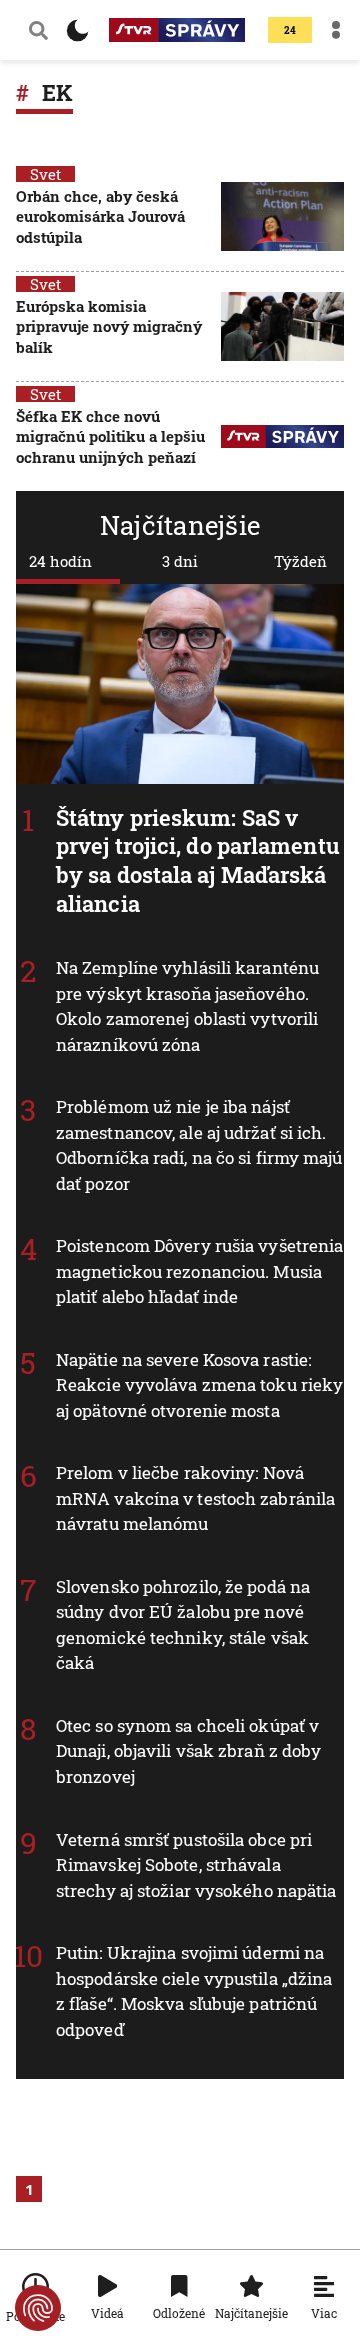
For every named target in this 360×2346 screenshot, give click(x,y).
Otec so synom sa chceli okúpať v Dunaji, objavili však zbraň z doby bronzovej (188, 1751)
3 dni (180, 561)
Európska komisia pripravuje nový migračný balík (109, 326)
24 (290, 30)
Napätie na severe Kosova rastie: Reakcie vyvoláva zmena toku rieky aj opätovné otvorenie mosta (199, 1385)
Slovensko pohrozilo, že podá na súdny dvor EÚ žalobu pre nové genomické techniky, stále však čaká (183, 1625)
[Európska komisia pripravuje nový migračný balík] (282, 328)
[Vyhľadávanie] (38, 30)
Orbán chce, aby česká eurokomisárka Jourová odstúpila (100, 216)
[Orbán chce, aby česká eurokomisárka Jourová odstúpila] (282, 218)
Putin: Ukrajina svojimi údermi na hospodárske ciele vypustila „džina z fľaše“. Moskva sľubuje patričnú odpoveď (194, 1991)
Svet (45, 174)
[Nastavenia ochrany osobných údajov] (38, 2308)
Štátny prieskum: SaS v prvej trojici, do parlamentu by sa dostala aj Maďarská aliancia (198, 860)
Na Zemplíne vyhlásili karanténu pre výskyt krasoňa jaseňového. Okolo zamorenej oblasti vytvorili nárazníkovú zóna (187, 1007)
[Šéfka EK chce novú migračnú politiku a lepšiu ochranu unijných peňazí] (282, 438)
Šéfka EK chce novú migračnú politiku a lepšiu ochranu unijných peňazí (110, 436)
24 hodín (60, 561)
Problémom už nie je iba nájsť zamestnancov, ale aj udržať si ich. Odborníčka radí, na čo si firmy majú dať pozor (199, 1146)
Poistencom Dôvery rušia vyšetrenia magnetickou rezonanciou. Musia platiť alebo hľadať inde (199, 1272)
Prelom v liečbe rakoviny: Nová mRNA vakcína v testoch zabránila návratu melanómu (195, 1499)
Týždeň (300, 561)
